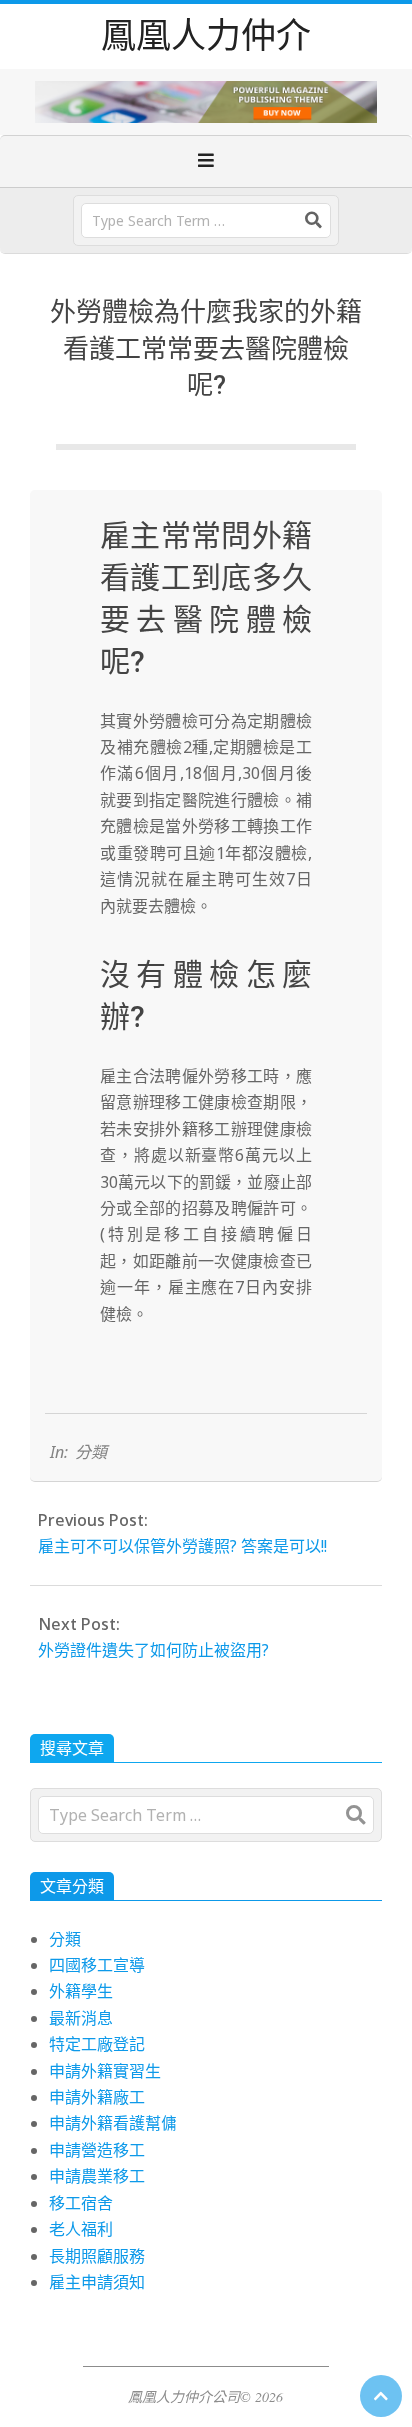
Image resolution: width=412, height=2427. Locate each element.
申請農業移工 (97, 2176)
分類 (91, 1452)
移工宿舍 (81, 2203)
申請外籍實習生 (105, 2071)
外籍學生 (81, 1991)
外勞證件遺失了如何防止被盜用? (153, 1650)
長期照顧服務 (97, 2256)
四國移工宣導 (97, 1965)
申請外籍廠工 (97, 2097)
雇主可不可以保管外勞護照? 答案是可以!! (182, 1546)
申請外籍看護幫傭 (113, 2123)
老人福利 (81, 2229)
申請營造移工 (97, 2150)
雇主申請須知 (97, 2282)
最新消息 (81, 2018)
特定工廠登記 (97, 2044)
